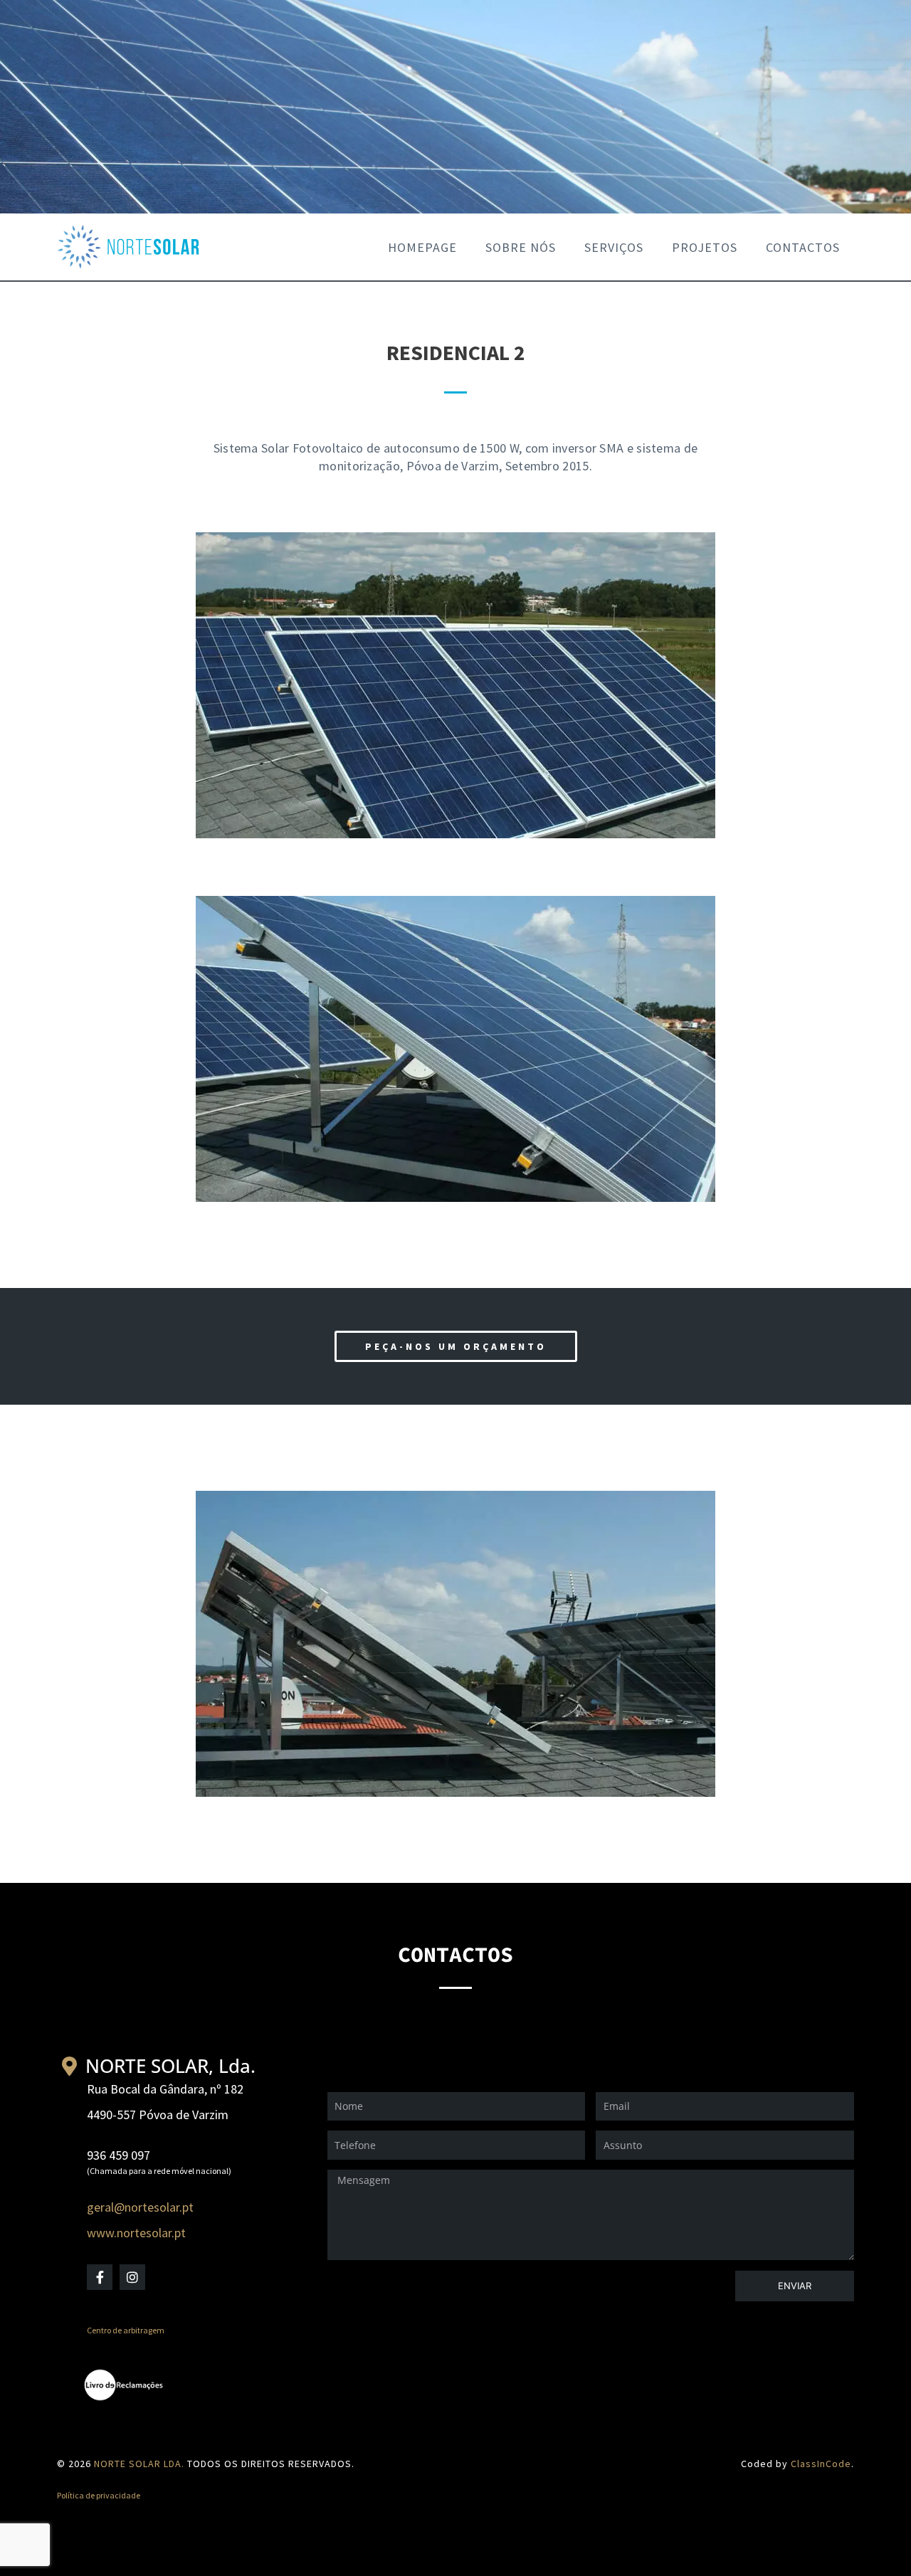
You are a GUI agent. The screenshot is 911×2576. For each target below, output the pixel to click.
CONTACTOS (803, 247)
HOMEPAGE (422, 247)
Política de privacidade (99, 2495)
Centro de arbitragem (126, 2330)
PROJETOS (705, 247)
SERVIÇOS (614, 247)
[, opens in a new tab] (132, 2385)
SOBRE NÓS (521, 247)
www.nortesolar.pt (136, 2233)
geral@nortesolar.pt (140, 2207)
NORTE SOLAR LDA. (139, 2464)
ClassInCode (821, 2464)
